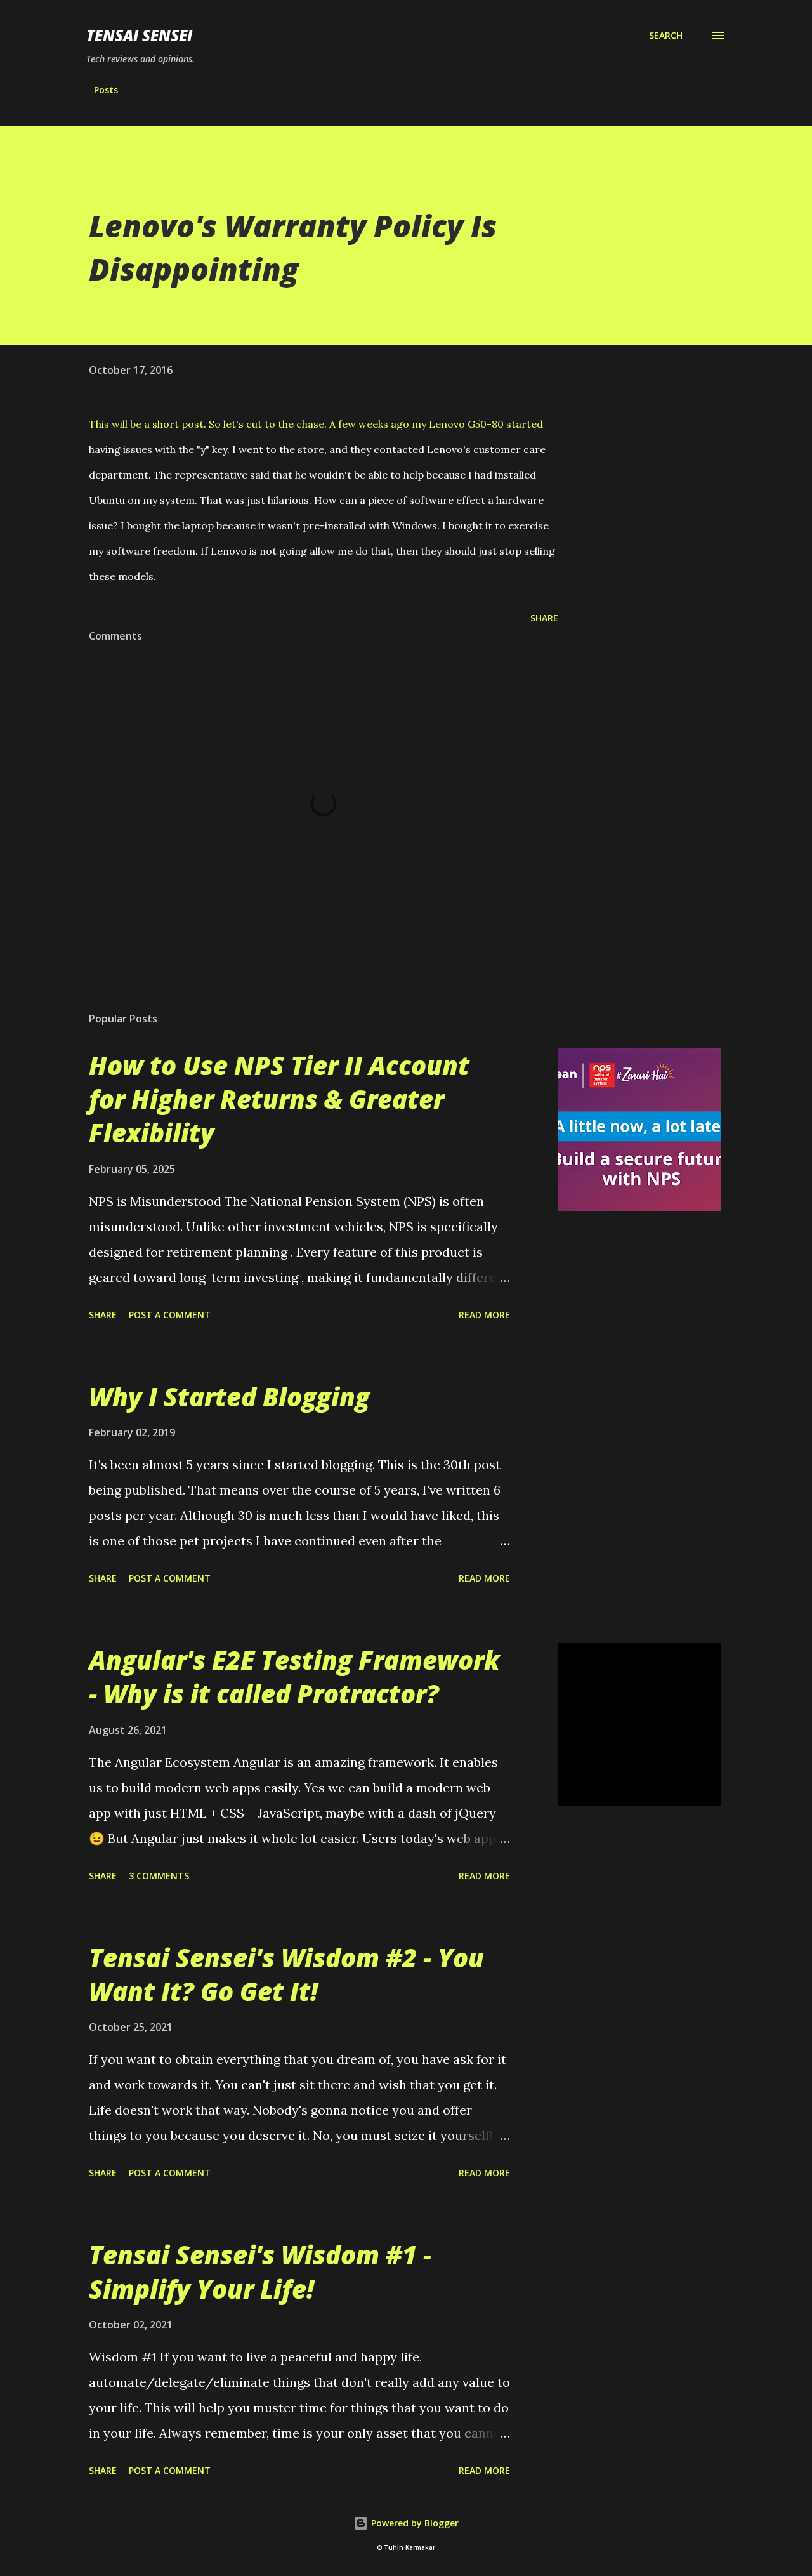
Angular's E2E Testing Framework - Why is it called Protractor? (294, 1677)
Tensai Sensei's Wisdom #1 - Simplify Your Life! (260, 2271)
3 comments (159, 1876)
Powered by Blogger (414, 2523)
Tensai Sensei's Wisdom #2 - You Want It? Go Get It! (286, 1974)
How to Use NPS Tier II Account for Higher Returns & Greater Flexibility (279, 1099)
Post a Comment (170, 1315)
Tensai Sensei (139, 35)
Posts (106, 90)
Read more (484, 1315)
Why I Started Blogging (229, 1397)
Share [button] (544, 618)
